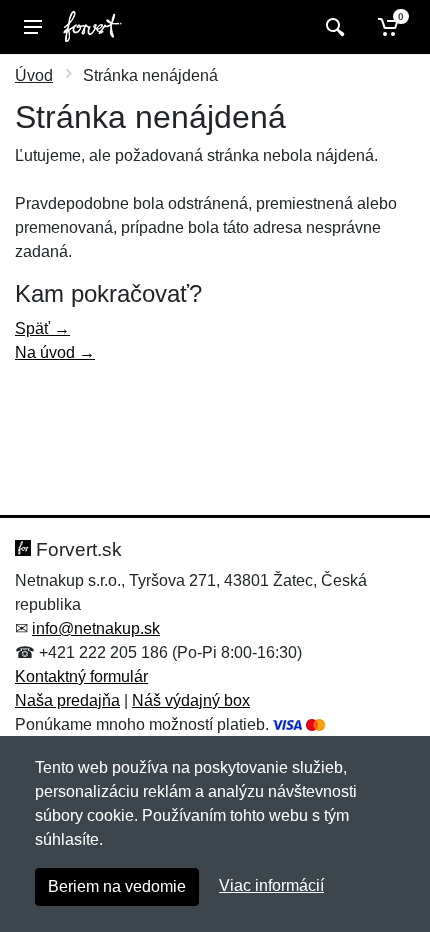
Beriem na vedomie (117, 886)
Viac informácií (271, 885)
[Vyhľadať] (332, 27)
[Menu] (33, 27)
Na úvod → (55, 352)
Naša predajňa (67, 700)
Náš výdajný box (191, 700)
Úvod (34, 75)
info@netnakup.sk (96, 628)
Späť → (42, 328)
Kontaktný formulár (81, 676)
